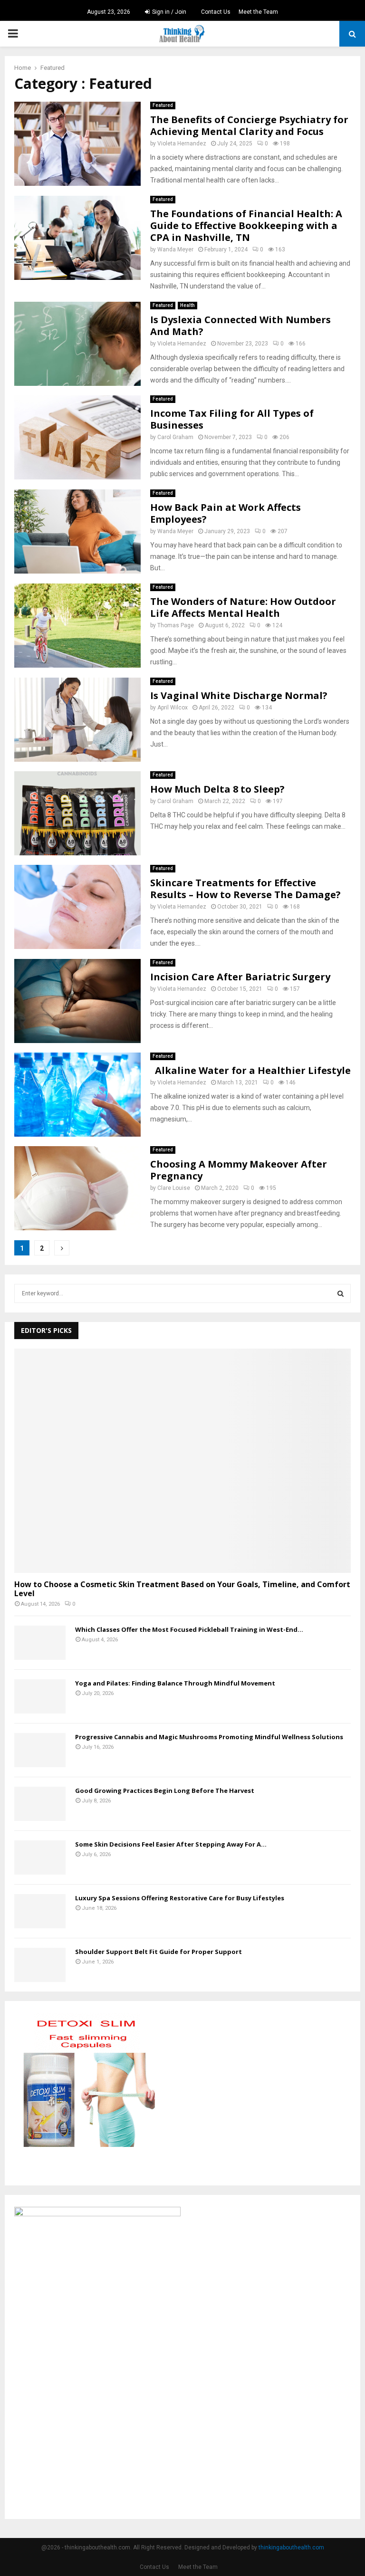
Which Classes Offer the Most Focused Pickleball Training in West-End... (189, 1629)
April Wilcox (173, 708)
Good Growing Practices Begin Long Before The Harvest (165, 1791)
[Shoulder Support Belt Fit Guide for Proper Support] (40, 1965)
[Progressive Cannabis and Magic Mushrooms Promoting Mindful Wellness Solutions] (40, 1750)
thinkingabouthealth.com (291, 2547)
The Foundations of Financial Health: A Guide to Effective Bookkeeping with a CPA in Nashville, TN (246, 225)
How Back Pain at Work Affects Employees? (226, 513)
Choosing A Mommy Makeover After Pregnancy (239, 1170)
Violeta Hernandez (182, 144)
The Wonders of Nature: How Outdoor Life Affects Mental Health (243, 607)
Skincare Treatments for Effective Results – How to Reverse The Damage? (245, 889)
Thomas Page (176, 625)
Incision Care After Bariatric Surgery (240, 977)
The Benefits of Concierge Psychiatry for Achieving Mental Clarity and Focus (249, 125)
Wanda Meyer (175, 249)
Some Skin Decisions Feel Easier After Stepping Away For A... (171, 1844)
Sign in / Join (168, 12)
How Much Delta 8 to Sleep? (217, 789)
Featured (163, 105)
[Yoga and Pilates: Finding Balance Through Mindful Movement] (40, 1696)
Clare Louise (174, 1188)
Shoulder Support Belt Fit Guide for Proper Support (158, 1952)
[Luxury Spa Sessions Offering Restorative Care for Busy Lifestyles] (40, 1911)
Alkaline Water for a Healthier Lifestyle (250, 1070)
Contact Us (216, 12)
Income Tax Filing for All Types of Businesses (232, 419)
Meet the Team (258, 12)
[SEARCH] (341, 1293)
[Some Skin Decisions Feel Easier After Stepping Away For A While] (40, 1858)
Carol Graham (175, 437)
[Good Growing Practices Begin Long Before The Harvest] (40, 1804)
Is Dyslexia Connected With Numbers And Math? (240, 326)
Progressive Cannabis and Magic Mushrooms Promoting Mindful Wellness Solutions (209, 1737)
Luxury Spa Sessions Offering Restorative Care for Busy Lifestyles (180, 1898)
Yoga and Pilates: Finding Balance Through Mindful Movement (175, 1683)
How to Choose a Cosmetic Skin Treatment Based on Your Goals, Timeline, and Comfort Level (182, 1589)
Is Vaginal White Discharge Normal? (239, 695)
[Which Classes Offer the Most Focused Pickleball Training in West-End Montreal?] (40, 1643)
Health (187, 305)
